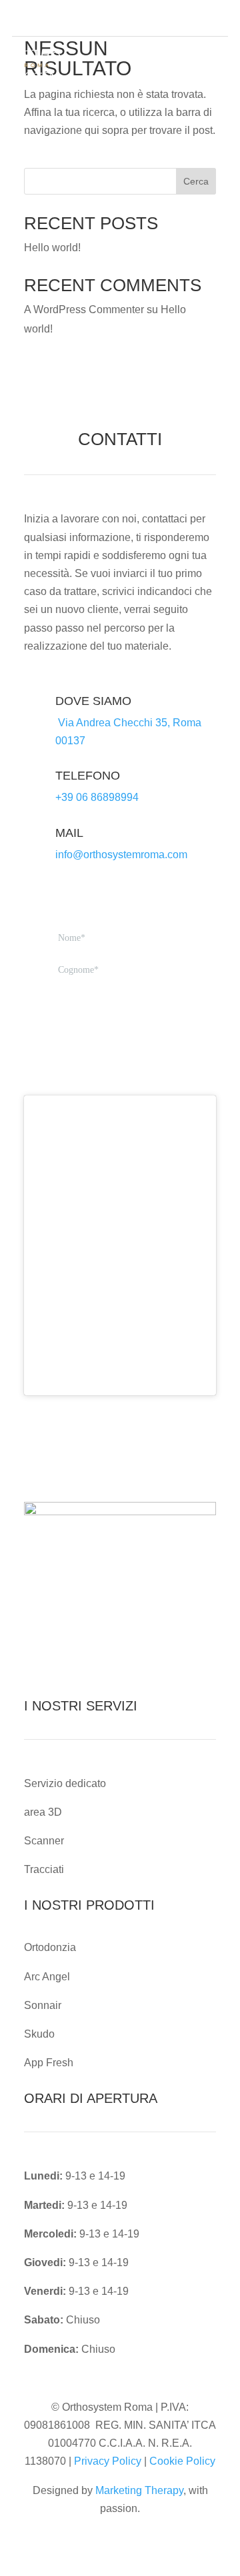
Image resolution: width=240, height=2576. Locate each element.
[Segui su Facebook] (175, 19)
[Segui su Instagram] (196, 19)
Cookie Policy (182, 2461)
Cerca (196, 181)
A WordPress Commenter (84, 310)
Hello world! (52, 248)
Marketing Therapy (139, 2490)
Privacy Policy (108, 2461)
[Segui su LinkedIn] (217, 19)
